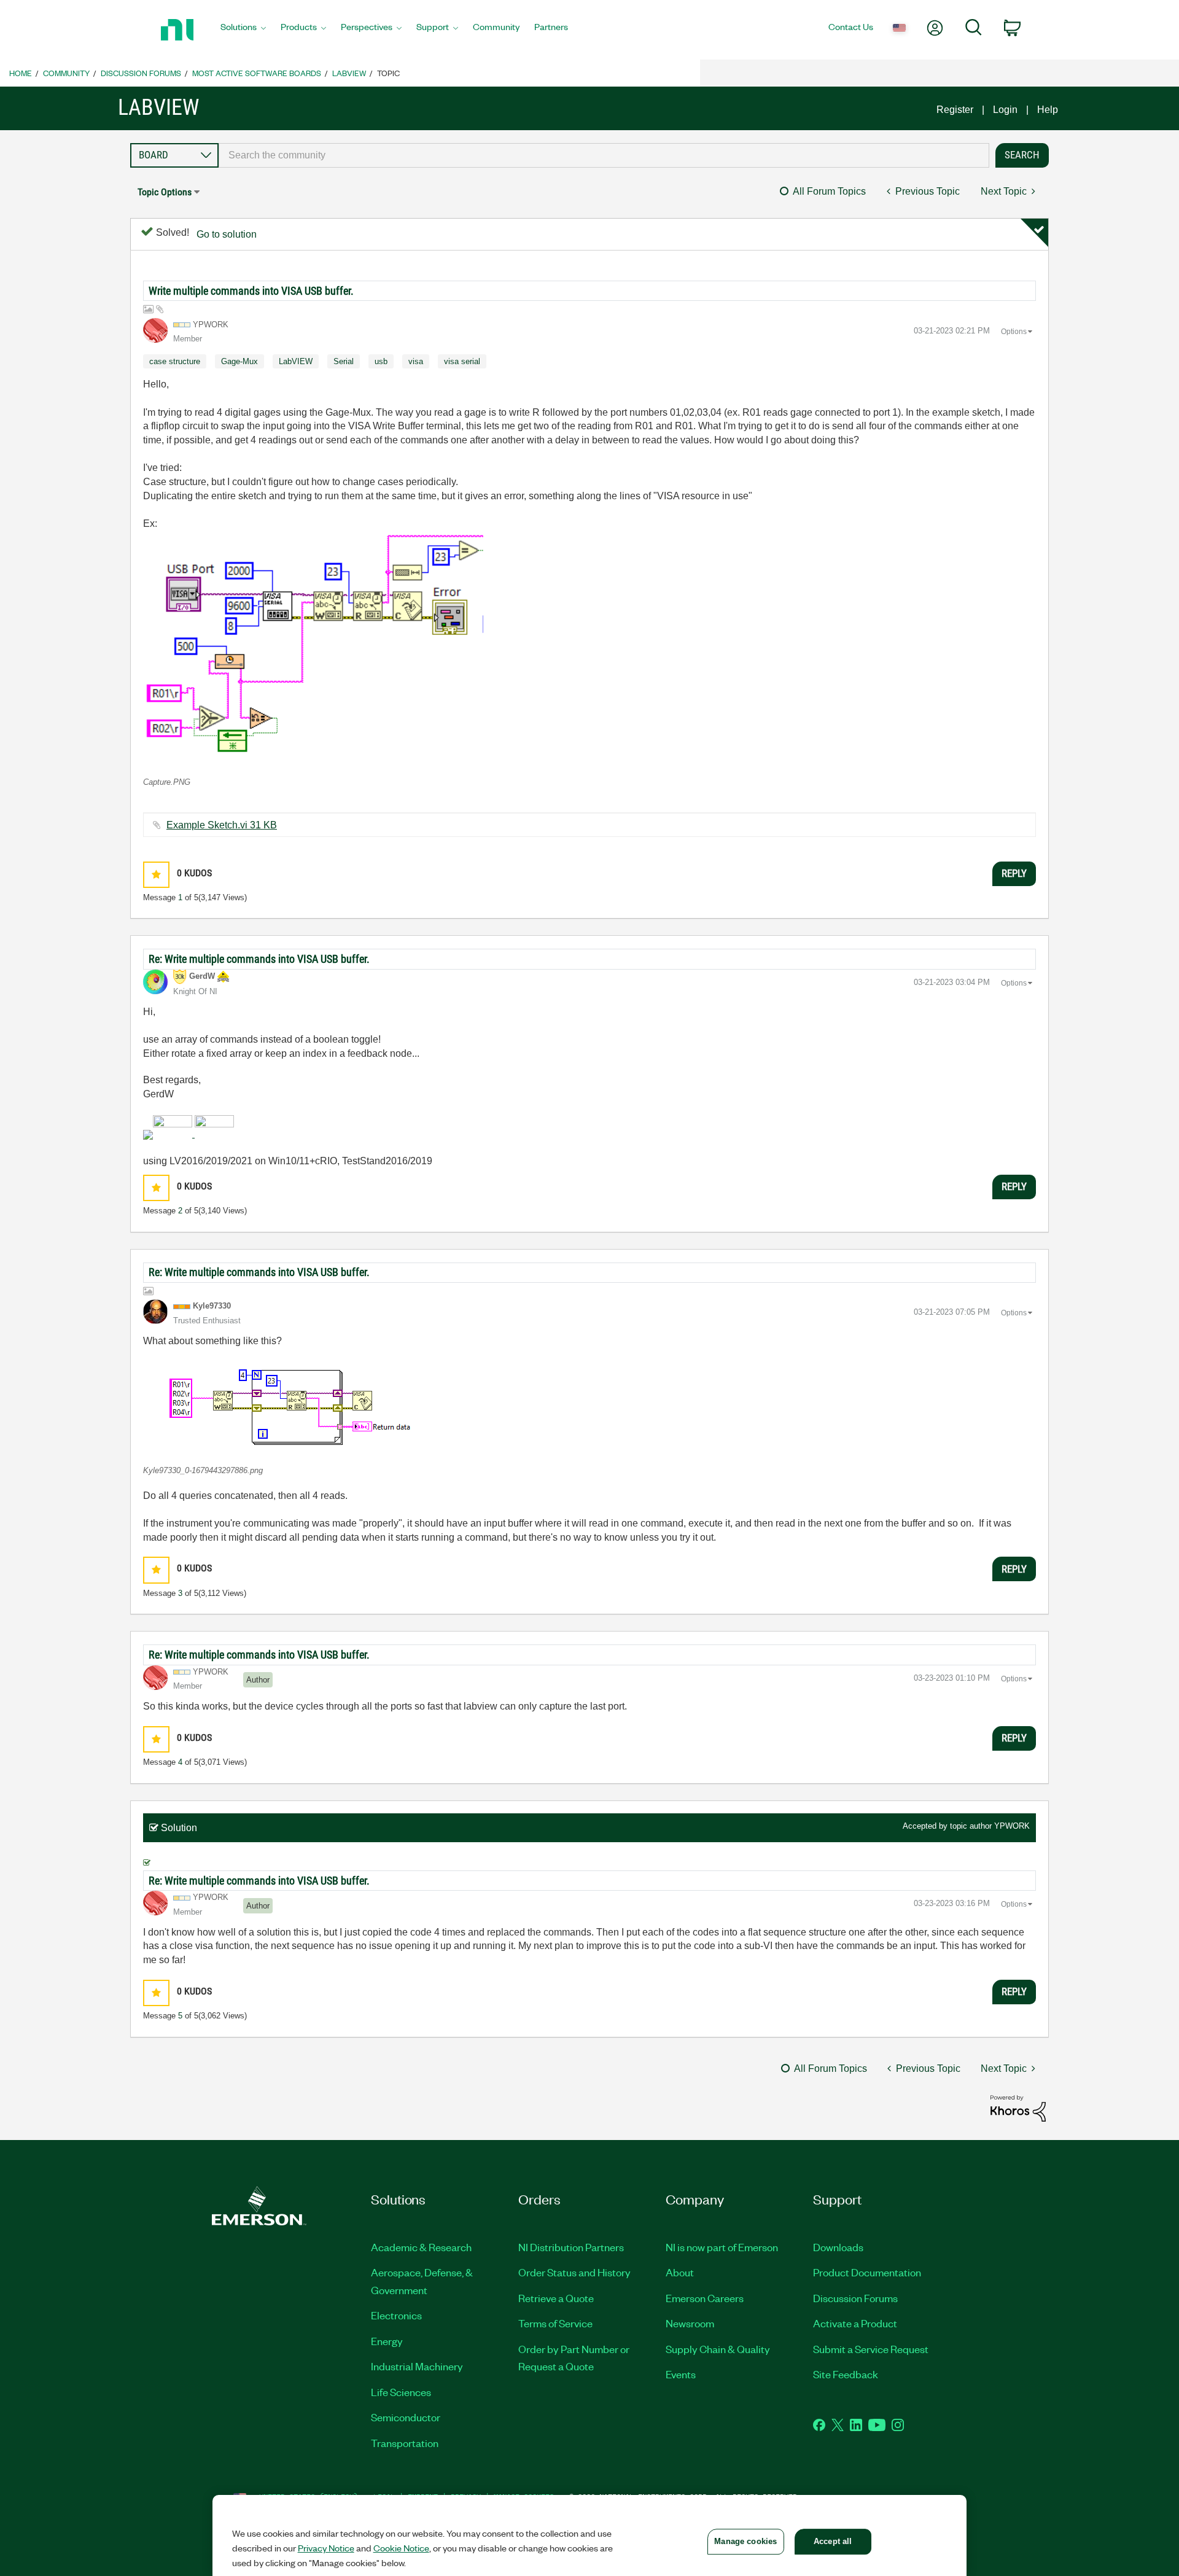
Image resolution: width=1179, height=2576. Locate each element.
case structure (175, 361)
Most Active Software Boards (257, 73)
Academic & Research (421, 2247)
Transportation (405, 2443)
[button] (313, 649)
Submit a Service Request (871, 2349)
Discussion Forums (141, 73)
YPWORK (1012, 1826)
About (680, 2272)
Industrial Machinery (417, 2366)
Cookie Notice (401, 2548)
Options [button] (1014, 332)
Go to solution (227, 234)
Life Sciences (401, 2392)
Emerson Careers (705, 2298)
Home (21, 73)
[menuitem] (243, 30)
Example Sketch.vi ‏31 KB (222, 825)
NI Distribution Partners (571, 2247)
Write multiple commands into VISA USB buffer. (251, 291)
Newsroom (690, 2323)
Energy (387, 2341)
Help (1048, 110)
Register (955, 110)
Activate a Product (855, 2323)
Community (66, 73)
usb (381, 361)
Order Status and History (574, 2272)
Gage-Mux (239, 361)
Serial (344, 361)
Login (1005, 110)
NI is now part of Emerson (722, 2247)
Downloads (838, 2247)
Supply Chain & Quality (718, 2349)
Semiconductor (406, 2417)
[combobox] (604, 155)
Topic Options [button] (165, 192)
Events (681, 2374)
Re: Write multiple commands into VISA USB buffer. (259, 959)
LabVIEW (349, 73)
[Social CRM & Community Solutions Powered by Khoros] (1018, 2108)
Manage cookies (745, 2541)
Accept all (833, 2541)
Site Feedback (846, 2374)
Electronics (396, 2315)
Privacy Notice (326, 2548)
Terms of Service (555, 2323)
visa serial (462, 361)
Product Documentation (867, 2272)
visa (416, 361)
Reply (1014, 873)
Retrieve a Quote (556, 2298)
